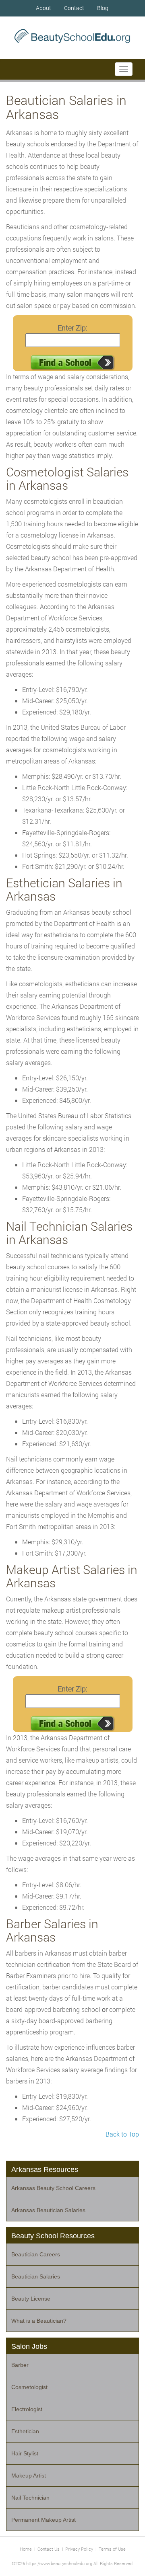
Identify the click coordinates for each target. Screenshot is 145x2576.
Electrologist (27, 2409)
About (43, 8)
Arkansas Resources (45, 2170)
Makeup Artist (29, 2475)
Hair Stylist (25, 2453)
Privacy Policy (79, 2549)
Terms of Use (112, 2549)
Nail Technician (30, 2498)
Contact (74, 8)
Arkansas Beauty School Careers (53, 2188)
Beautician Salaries (36, 2276)
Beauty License (31, 2299)
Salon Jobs (29, 2346)
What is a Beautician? (39, 2321)
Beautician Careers (36, 2254)
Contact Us (49, 2549)
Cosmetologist (29, 2387)
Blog (103, 8)
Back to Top (122, 2134)
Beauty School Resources (53, 2236)
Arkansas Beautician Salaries (48, 2210)
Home (26, 2549)
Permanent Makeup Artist (43, 2520)
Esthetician (25, 2431)
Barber (20, 2365)
